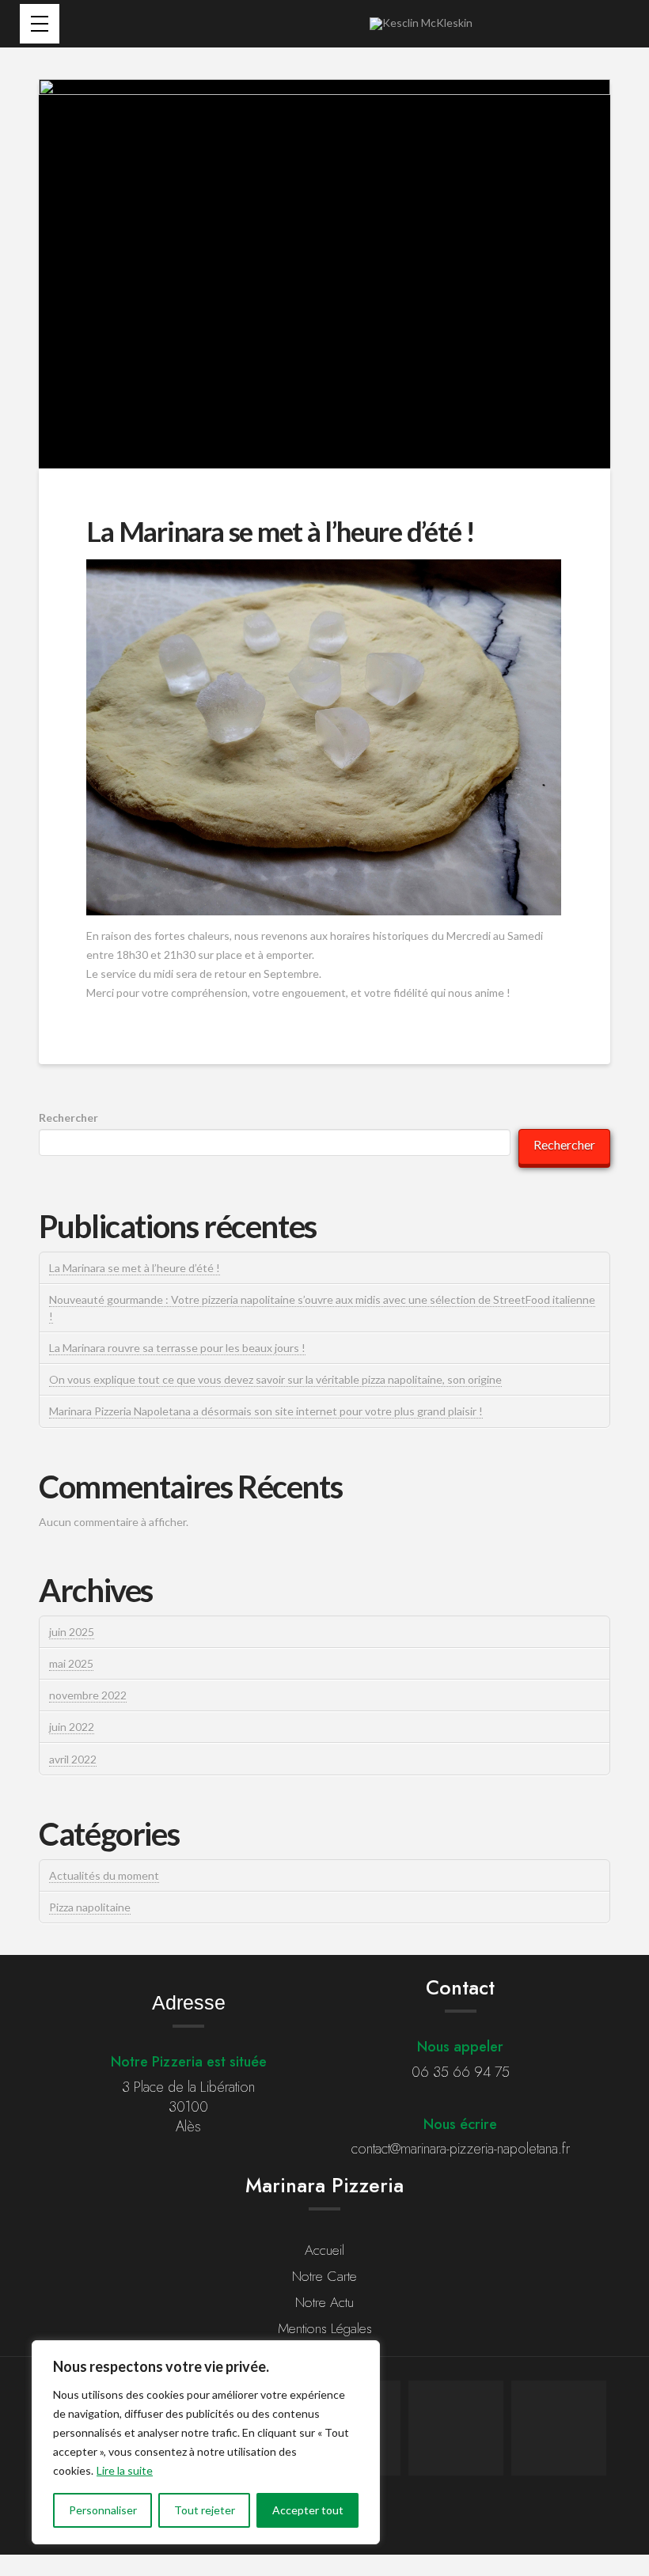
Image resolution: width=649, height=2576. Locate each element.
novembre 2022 (88, 1695)
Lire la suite (125, 2470)
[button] (40, 24)
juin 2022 (72, 1727)
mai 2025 (71, 1663)
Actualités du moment (104, 1875)
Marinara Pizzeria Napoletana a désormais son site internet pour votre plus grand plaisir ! (266, 1411)
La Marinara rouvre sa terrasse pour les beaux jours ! (177, 1348)
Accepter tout (308, 2510)
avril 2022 (73, 1759)
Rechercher (68, 1118)
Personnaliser (103, 2510)
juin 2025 (72, 1632)
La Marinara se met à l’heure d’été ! (135, 1268)
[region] (206, 2442)
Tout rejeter (205, 2510)
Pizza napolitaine (90, 1907)
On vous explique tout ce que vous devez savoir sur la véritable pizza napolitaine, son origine (275, 1379)
